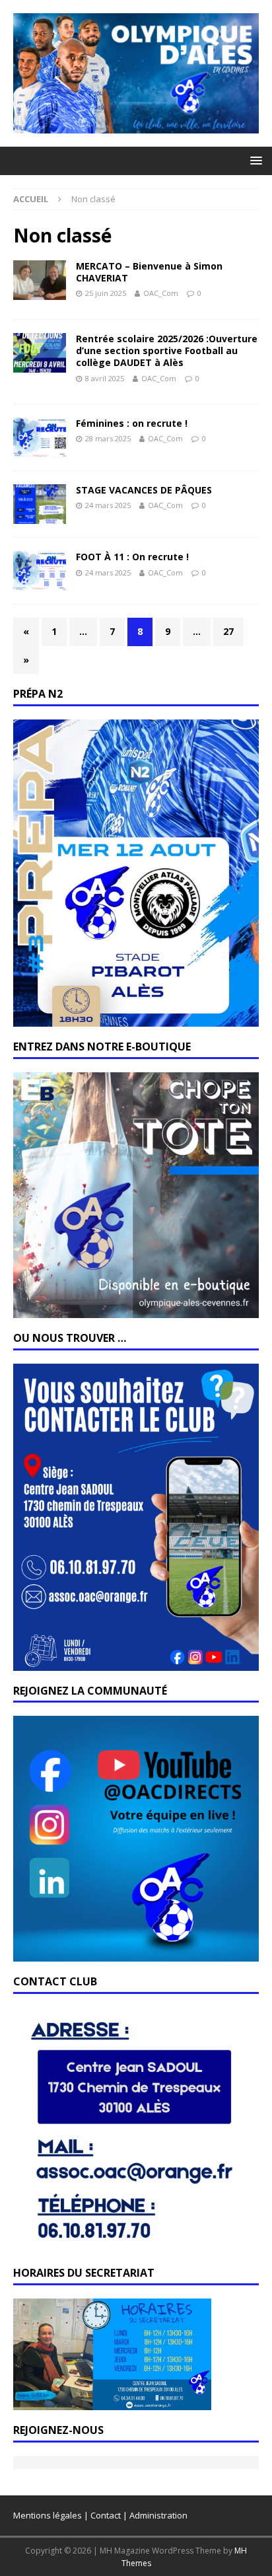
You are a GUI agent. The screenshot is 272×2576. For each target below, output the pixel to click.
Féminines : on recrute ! (132, 423)
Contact (106, 2515)
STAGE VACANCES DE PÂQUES (144, 490)
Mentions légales (48, 2515)
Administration (158, 2515)
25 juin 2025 (106, 293)
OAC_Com (161, 293)
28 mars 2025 (108, 438)
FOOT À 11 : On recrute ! (132, 557)
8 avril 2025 (105, 378)
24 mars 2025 (108, 505)
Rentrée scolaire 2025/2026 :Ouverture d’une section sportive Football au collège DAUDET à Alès (167, 350)
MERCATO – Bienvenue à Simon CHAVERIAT (149, 272)
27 (228, 631)
